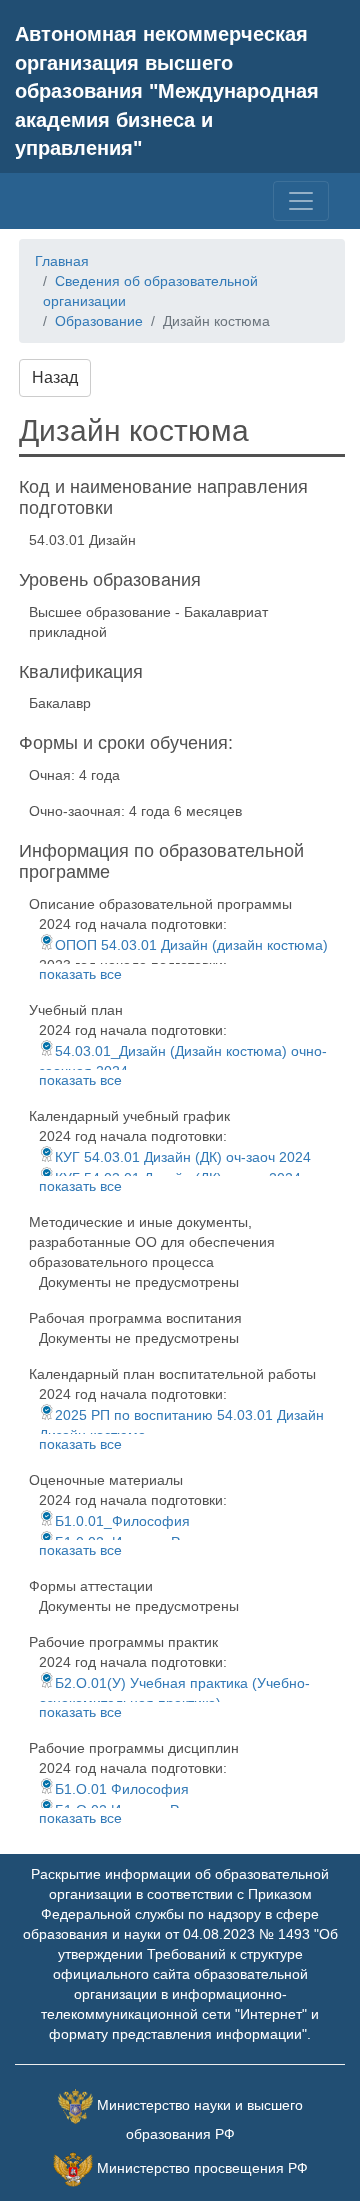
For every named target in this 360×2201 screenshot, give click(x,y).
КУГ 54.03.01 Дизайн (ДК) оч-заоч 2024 (183, 1157)
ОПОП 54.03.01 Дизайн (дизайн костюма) (191, 945)
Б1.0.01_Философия (122, 1521)
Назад (55, 377)
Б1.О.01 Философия (122, 1789)
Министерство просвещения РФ (202, 2168)
